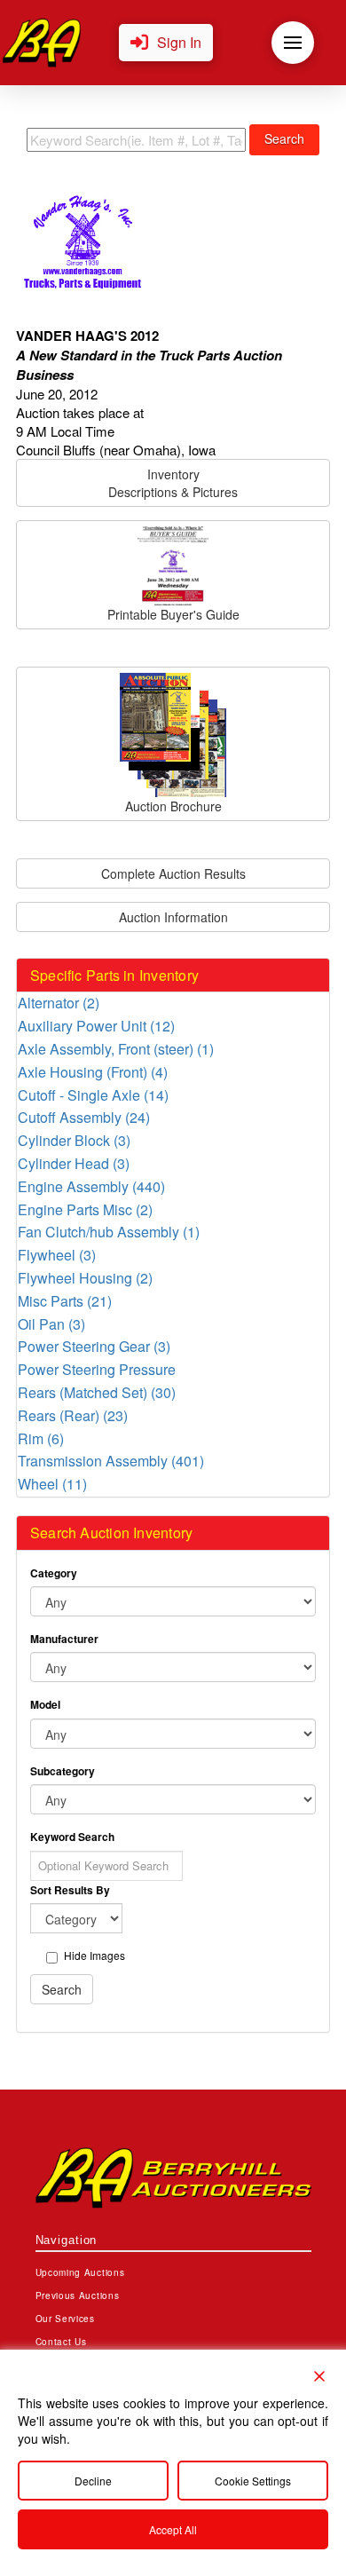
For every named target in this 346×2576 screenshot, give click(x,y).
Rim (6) (41, 1438)
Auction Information (173, 917)
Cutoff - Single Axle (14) (93, 1094)
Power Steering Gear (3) (94, 1346)
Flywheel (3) (57, 1254)
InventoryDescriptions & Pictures (173, 483)
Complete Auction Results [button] (173, 873)
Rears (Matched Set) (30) (97, 1392)
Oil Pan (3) (51, 1324)
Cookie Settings (253, 2481)
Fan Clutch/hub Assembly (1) (109, 1231)
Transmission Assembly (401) (111, 1460)
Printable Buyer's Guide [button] (173, 614)
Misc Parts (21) (65, 1300)
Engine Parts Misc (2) (85, 1209)
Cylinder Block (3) (74, 1140)
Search (284, 138)
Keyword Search (72, 1837)
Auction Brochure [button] (173, 806)
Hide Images (94, 1955)
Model (45, 1704)
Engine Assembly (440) (91, 1186)
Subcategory (63, 1771)
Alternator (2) (59, 1002)
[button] (166, 43)
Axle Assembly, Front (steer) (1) (116, 1048)
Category (54, 1573)
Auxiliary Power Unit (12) (96, 1025)
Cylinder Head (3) (74, 1163)
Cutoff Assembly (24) (84, 1117)
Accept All (173, 2529)
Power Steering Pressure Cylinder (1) (97, 1369)
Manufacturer (64, 1639)
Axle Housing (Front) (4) (93, 1071)
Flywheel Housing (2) (85, 1277)
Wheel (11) (52, 1483)
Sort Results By (70, 1890)
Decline (93, 2481)
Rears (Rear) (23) (73, 1415)
